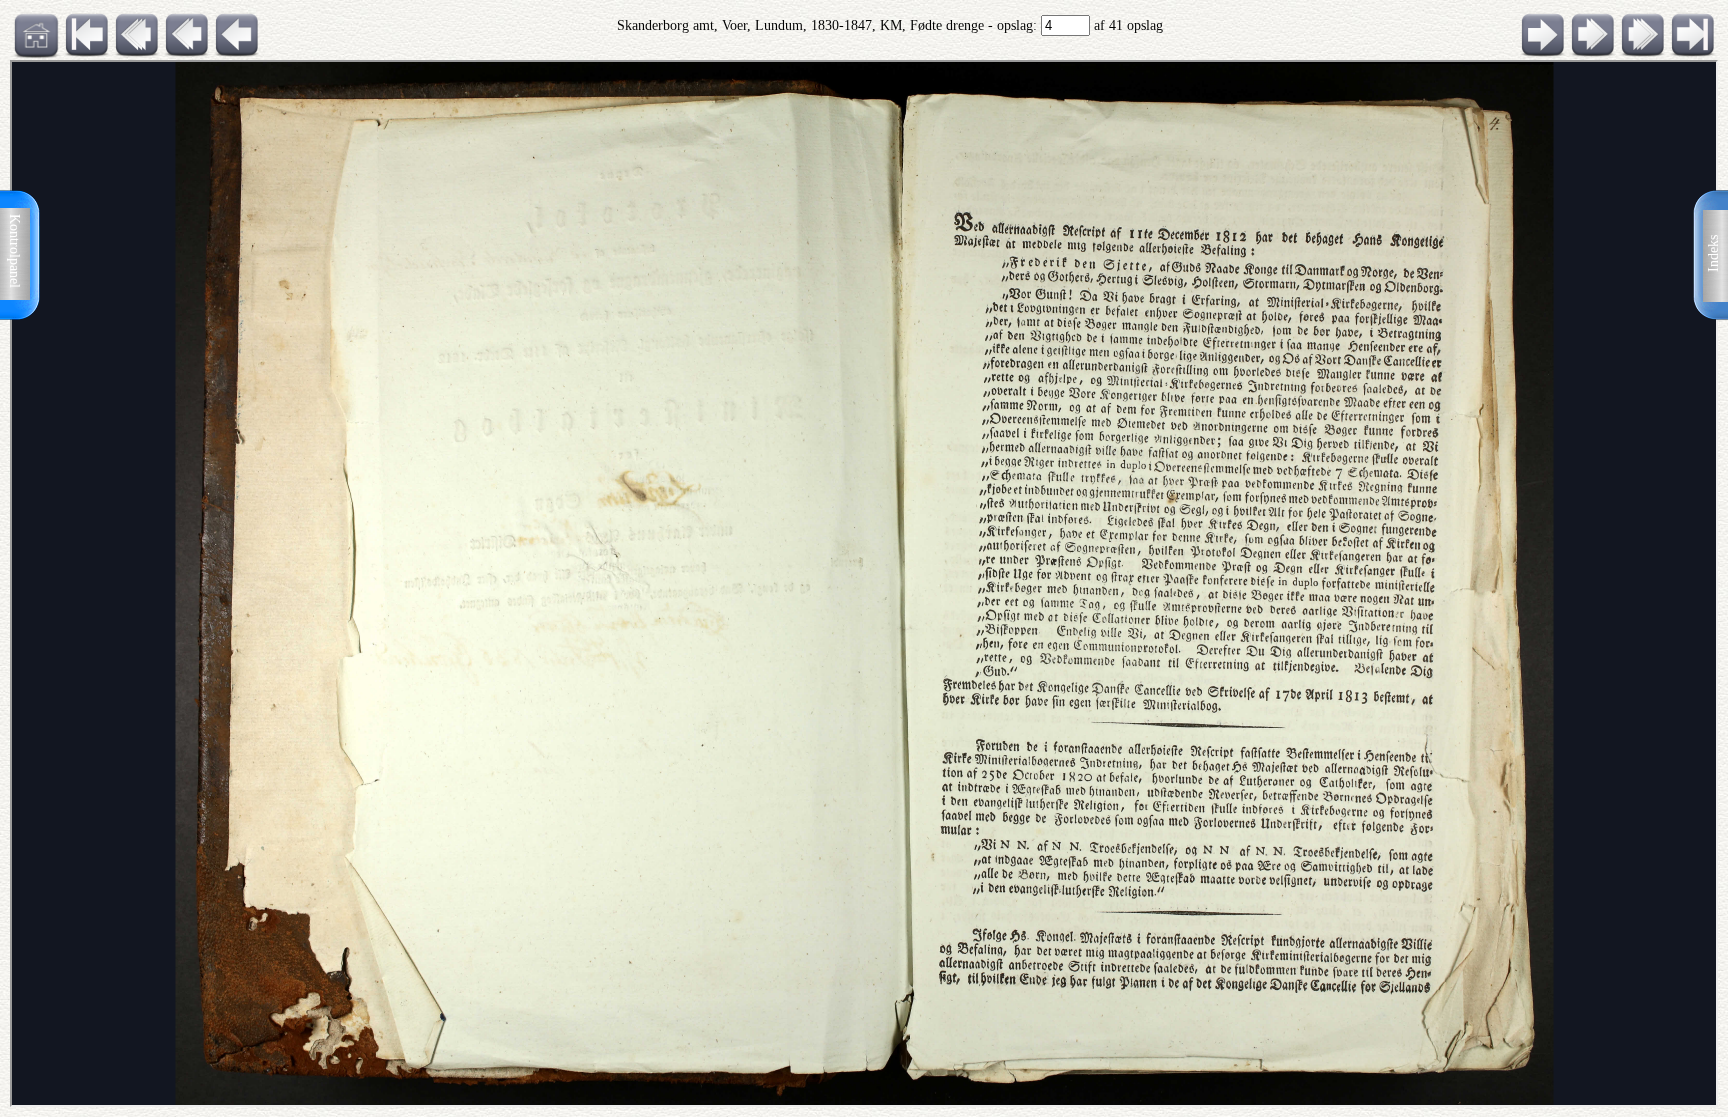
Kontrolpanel (14, 251)
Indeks (1713, 253)
